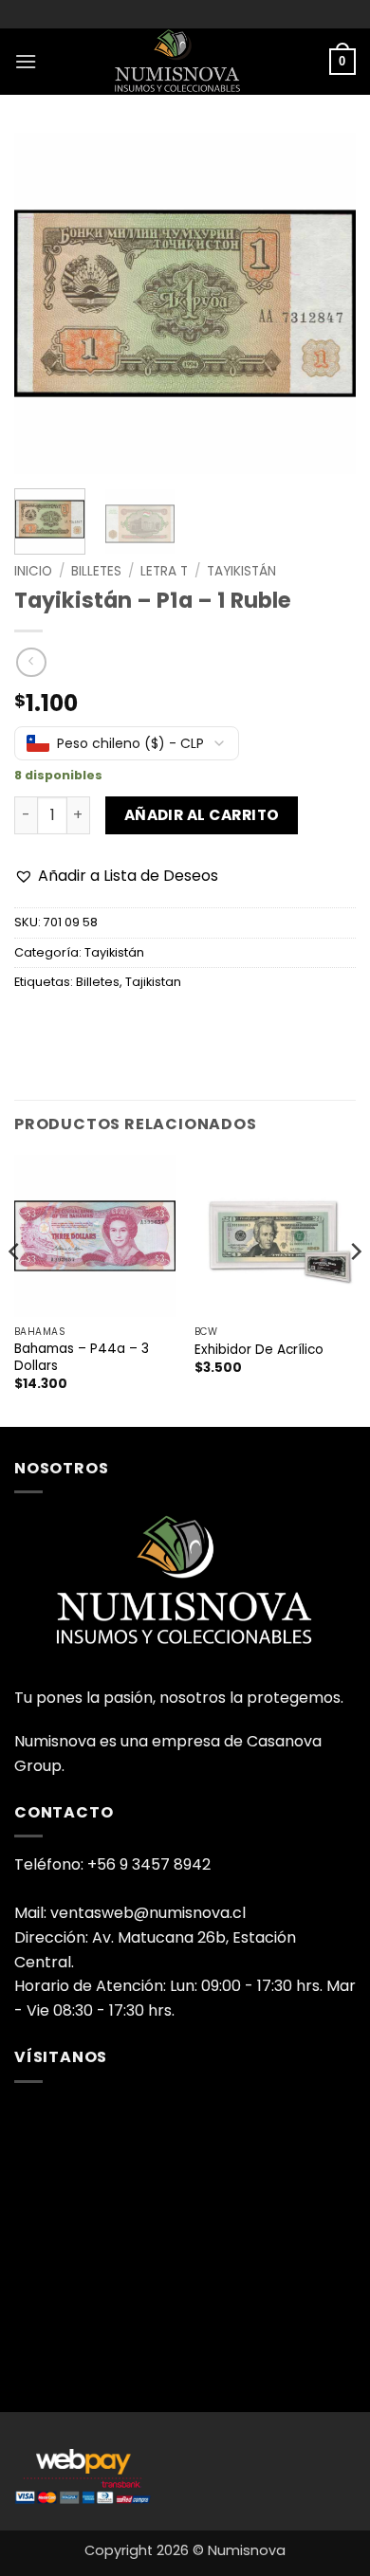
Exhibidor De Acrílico (259, 1350)
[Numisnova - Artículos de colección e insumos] (185, 62)
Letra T (164, 571)
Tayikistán (241, 571)
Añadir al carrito (202, 815)
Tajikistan (153, 982)
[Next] (325, 303)
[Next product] (31, 662)
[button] (26, 61)
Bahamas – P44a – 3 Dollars (82, 1357)
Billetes (96, 571)
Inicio (33, 571)
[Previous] (45, 303)
